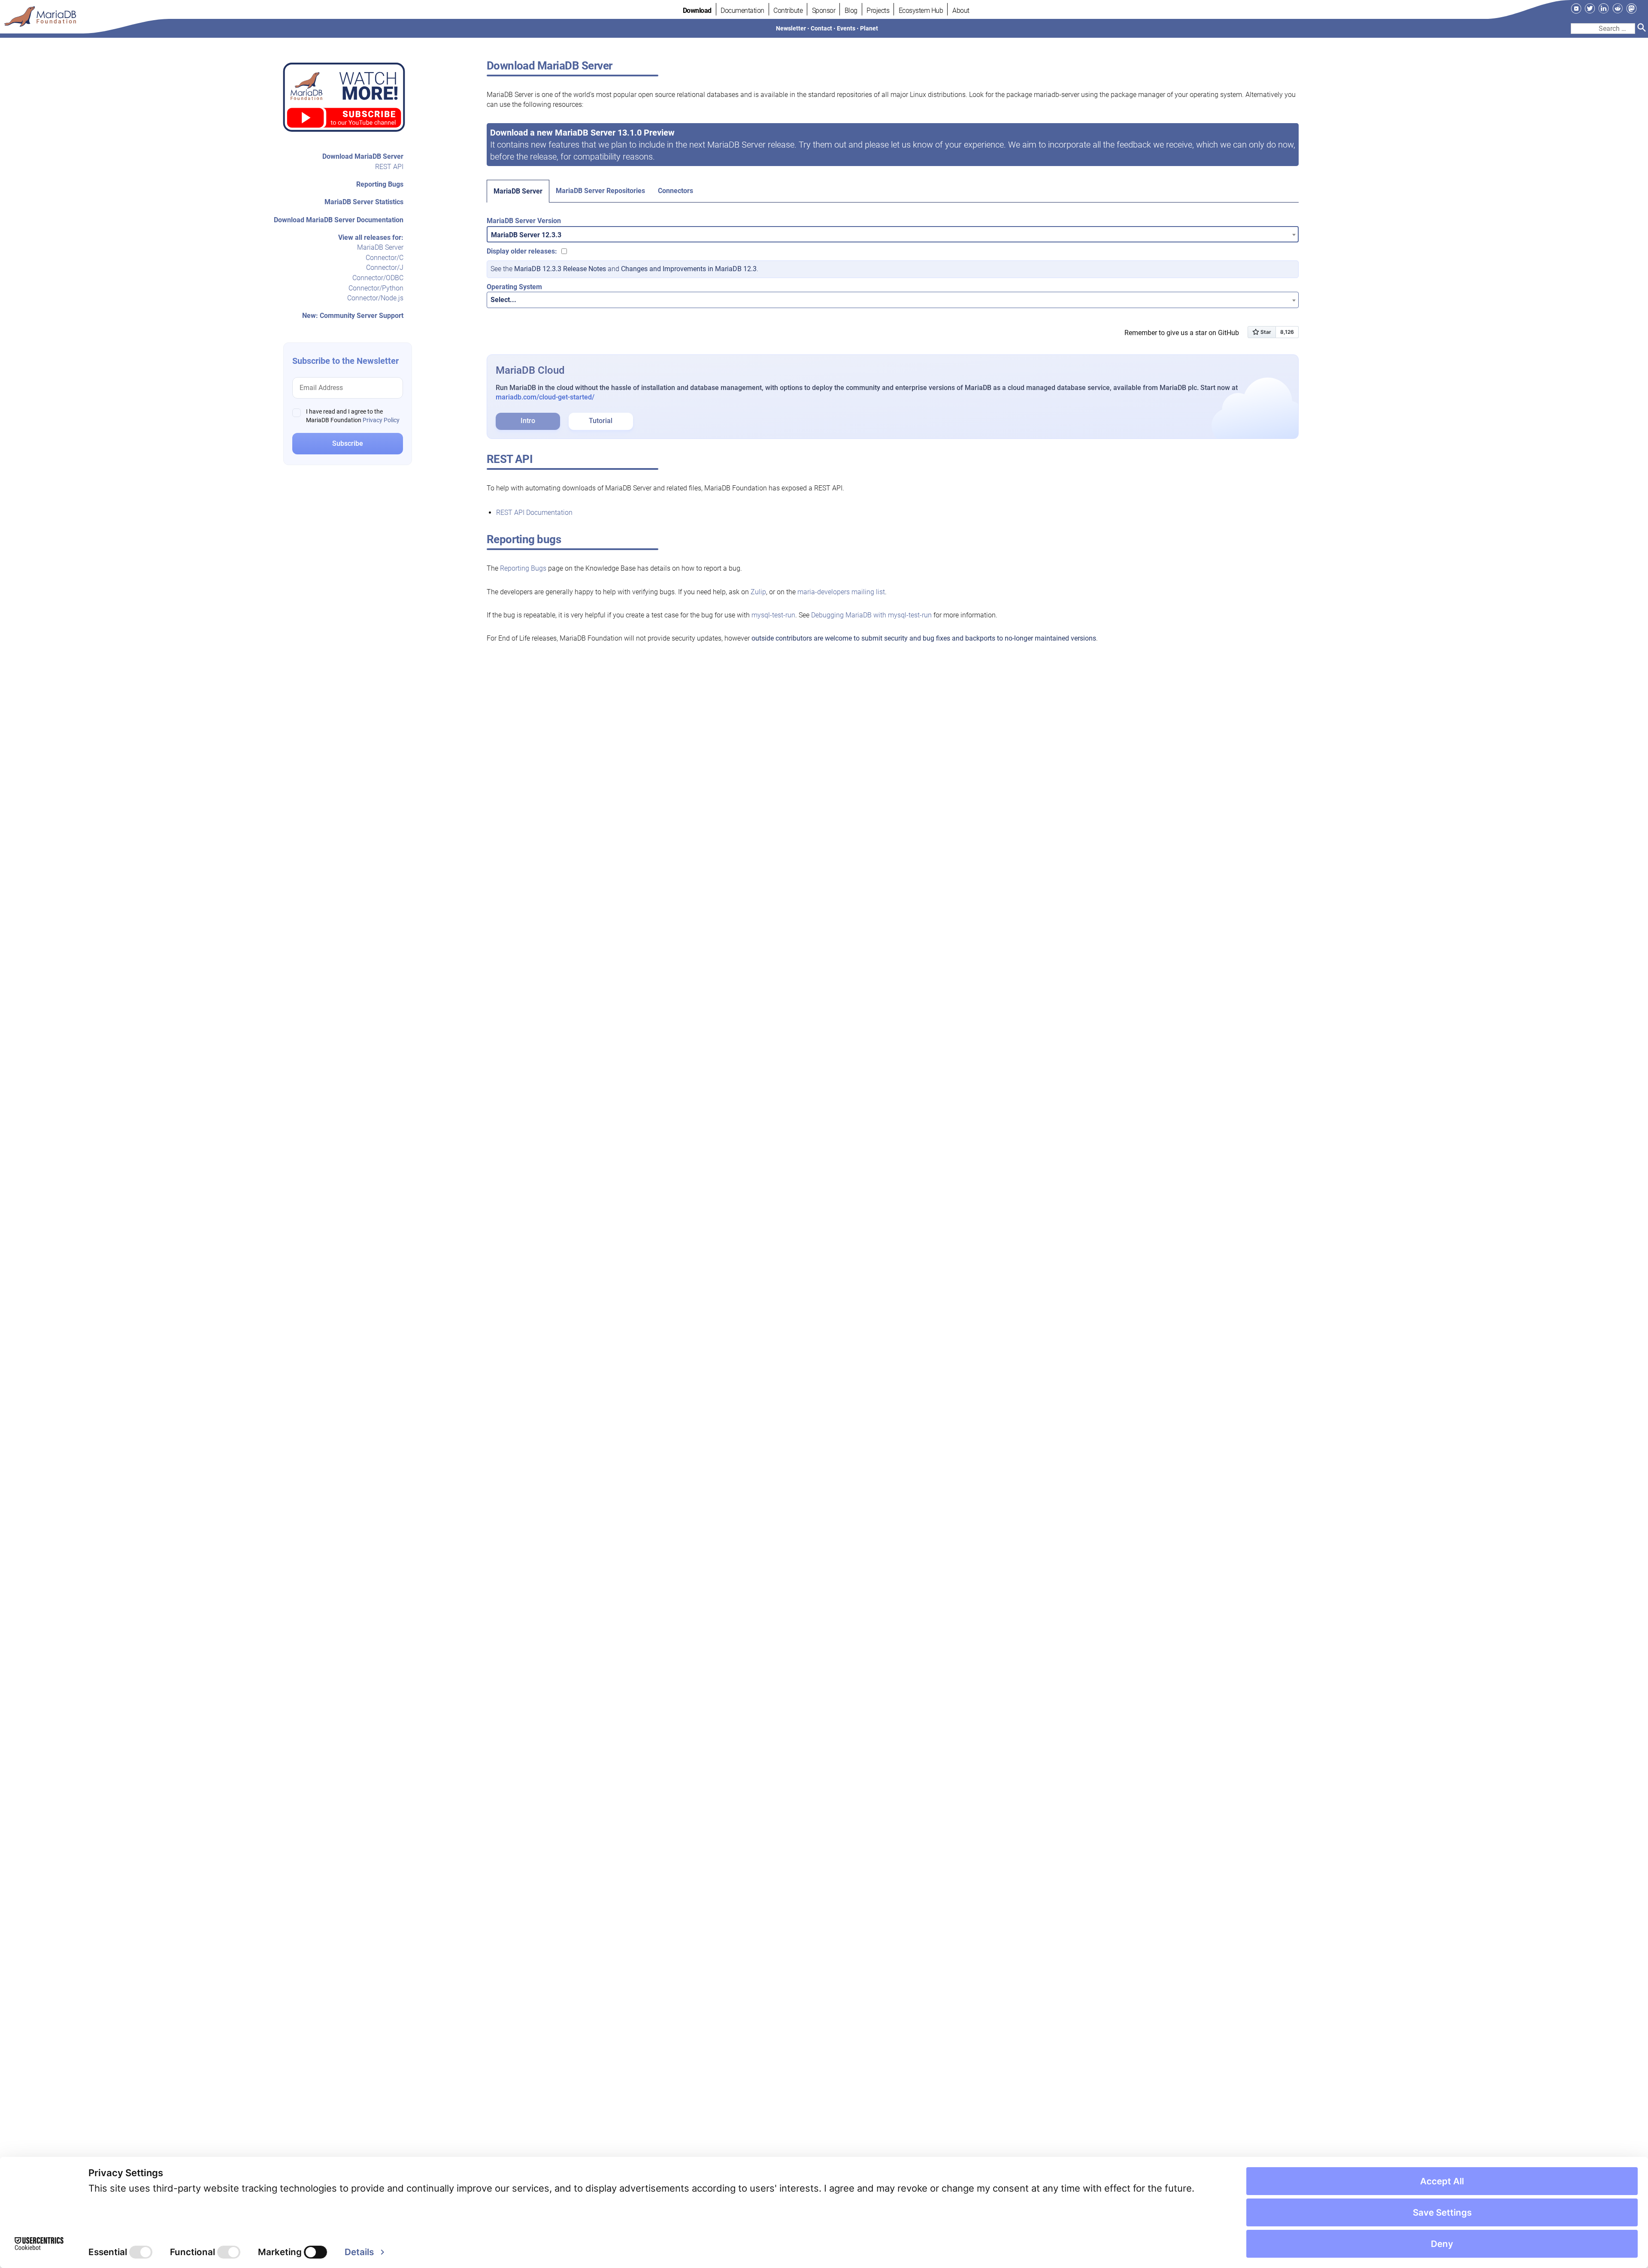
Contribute (788, 11)
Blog (851, 11)
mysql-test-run (773, 615)
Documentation (742, 11)
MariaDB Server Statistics (364, 202)
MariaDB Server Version (524, 221)
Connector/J (385, 268)
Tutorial (601, 421)
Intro (528, 421)
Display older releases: (522, 251)
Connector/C (385, 258)
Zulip (758, 592)
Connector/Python (376, 288)
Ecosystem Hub (921, 11)
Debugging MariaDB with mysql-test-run (871, 615)
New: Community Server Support (353, 316)
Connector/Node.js (375, 298)
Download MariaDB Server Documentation (339, 220)
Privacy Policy (381, 420)
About (961, 11)
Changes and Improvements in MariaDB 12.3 (689, 269)
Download (697, 11)
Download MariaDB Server (363, 156)
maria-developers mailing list (841, 592)
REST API (389, 167)
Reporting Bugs (380, 184)
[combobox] (893, 234)
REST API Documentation (534, 513)
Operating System (514, 287)
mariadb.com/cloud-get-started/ (545, 397)
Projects (878, 11)
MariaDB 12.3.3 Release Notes (560, 269)
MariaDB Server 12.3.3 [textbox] (526, 235)
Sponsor (824, 11)
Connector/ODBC (378, 278)
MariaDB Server (380, 247)
